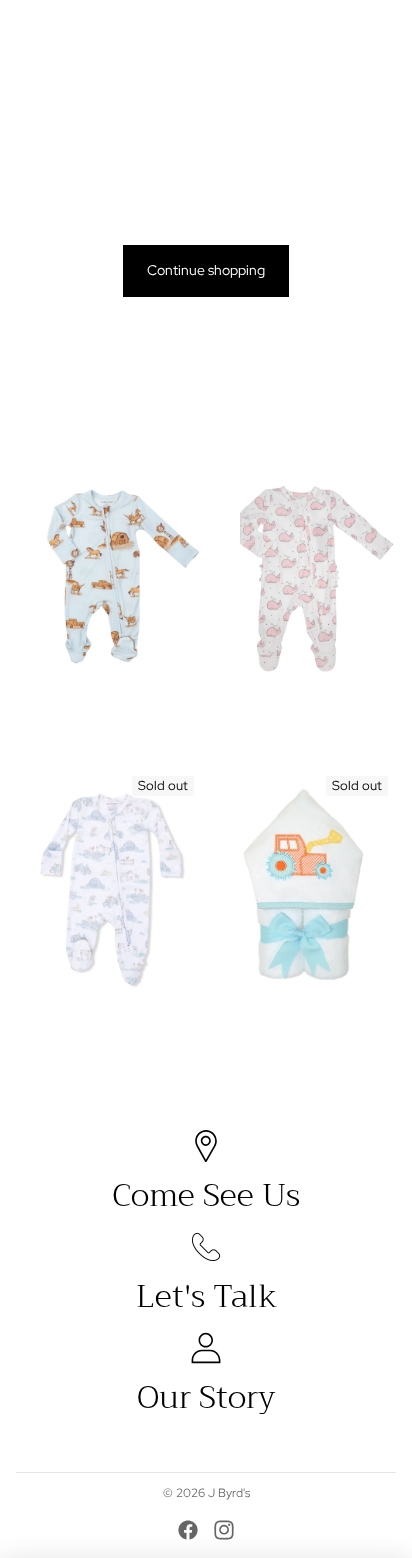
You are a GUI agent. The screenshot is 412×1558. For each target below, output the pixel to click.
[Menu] (23, 30)
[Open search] (66, 30)
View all (372, 423)
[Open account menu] (344, 30)
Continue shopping (206, 270)
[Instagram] (224, 1530)
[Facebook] (188, 1530)
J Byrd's (229, 1493)
